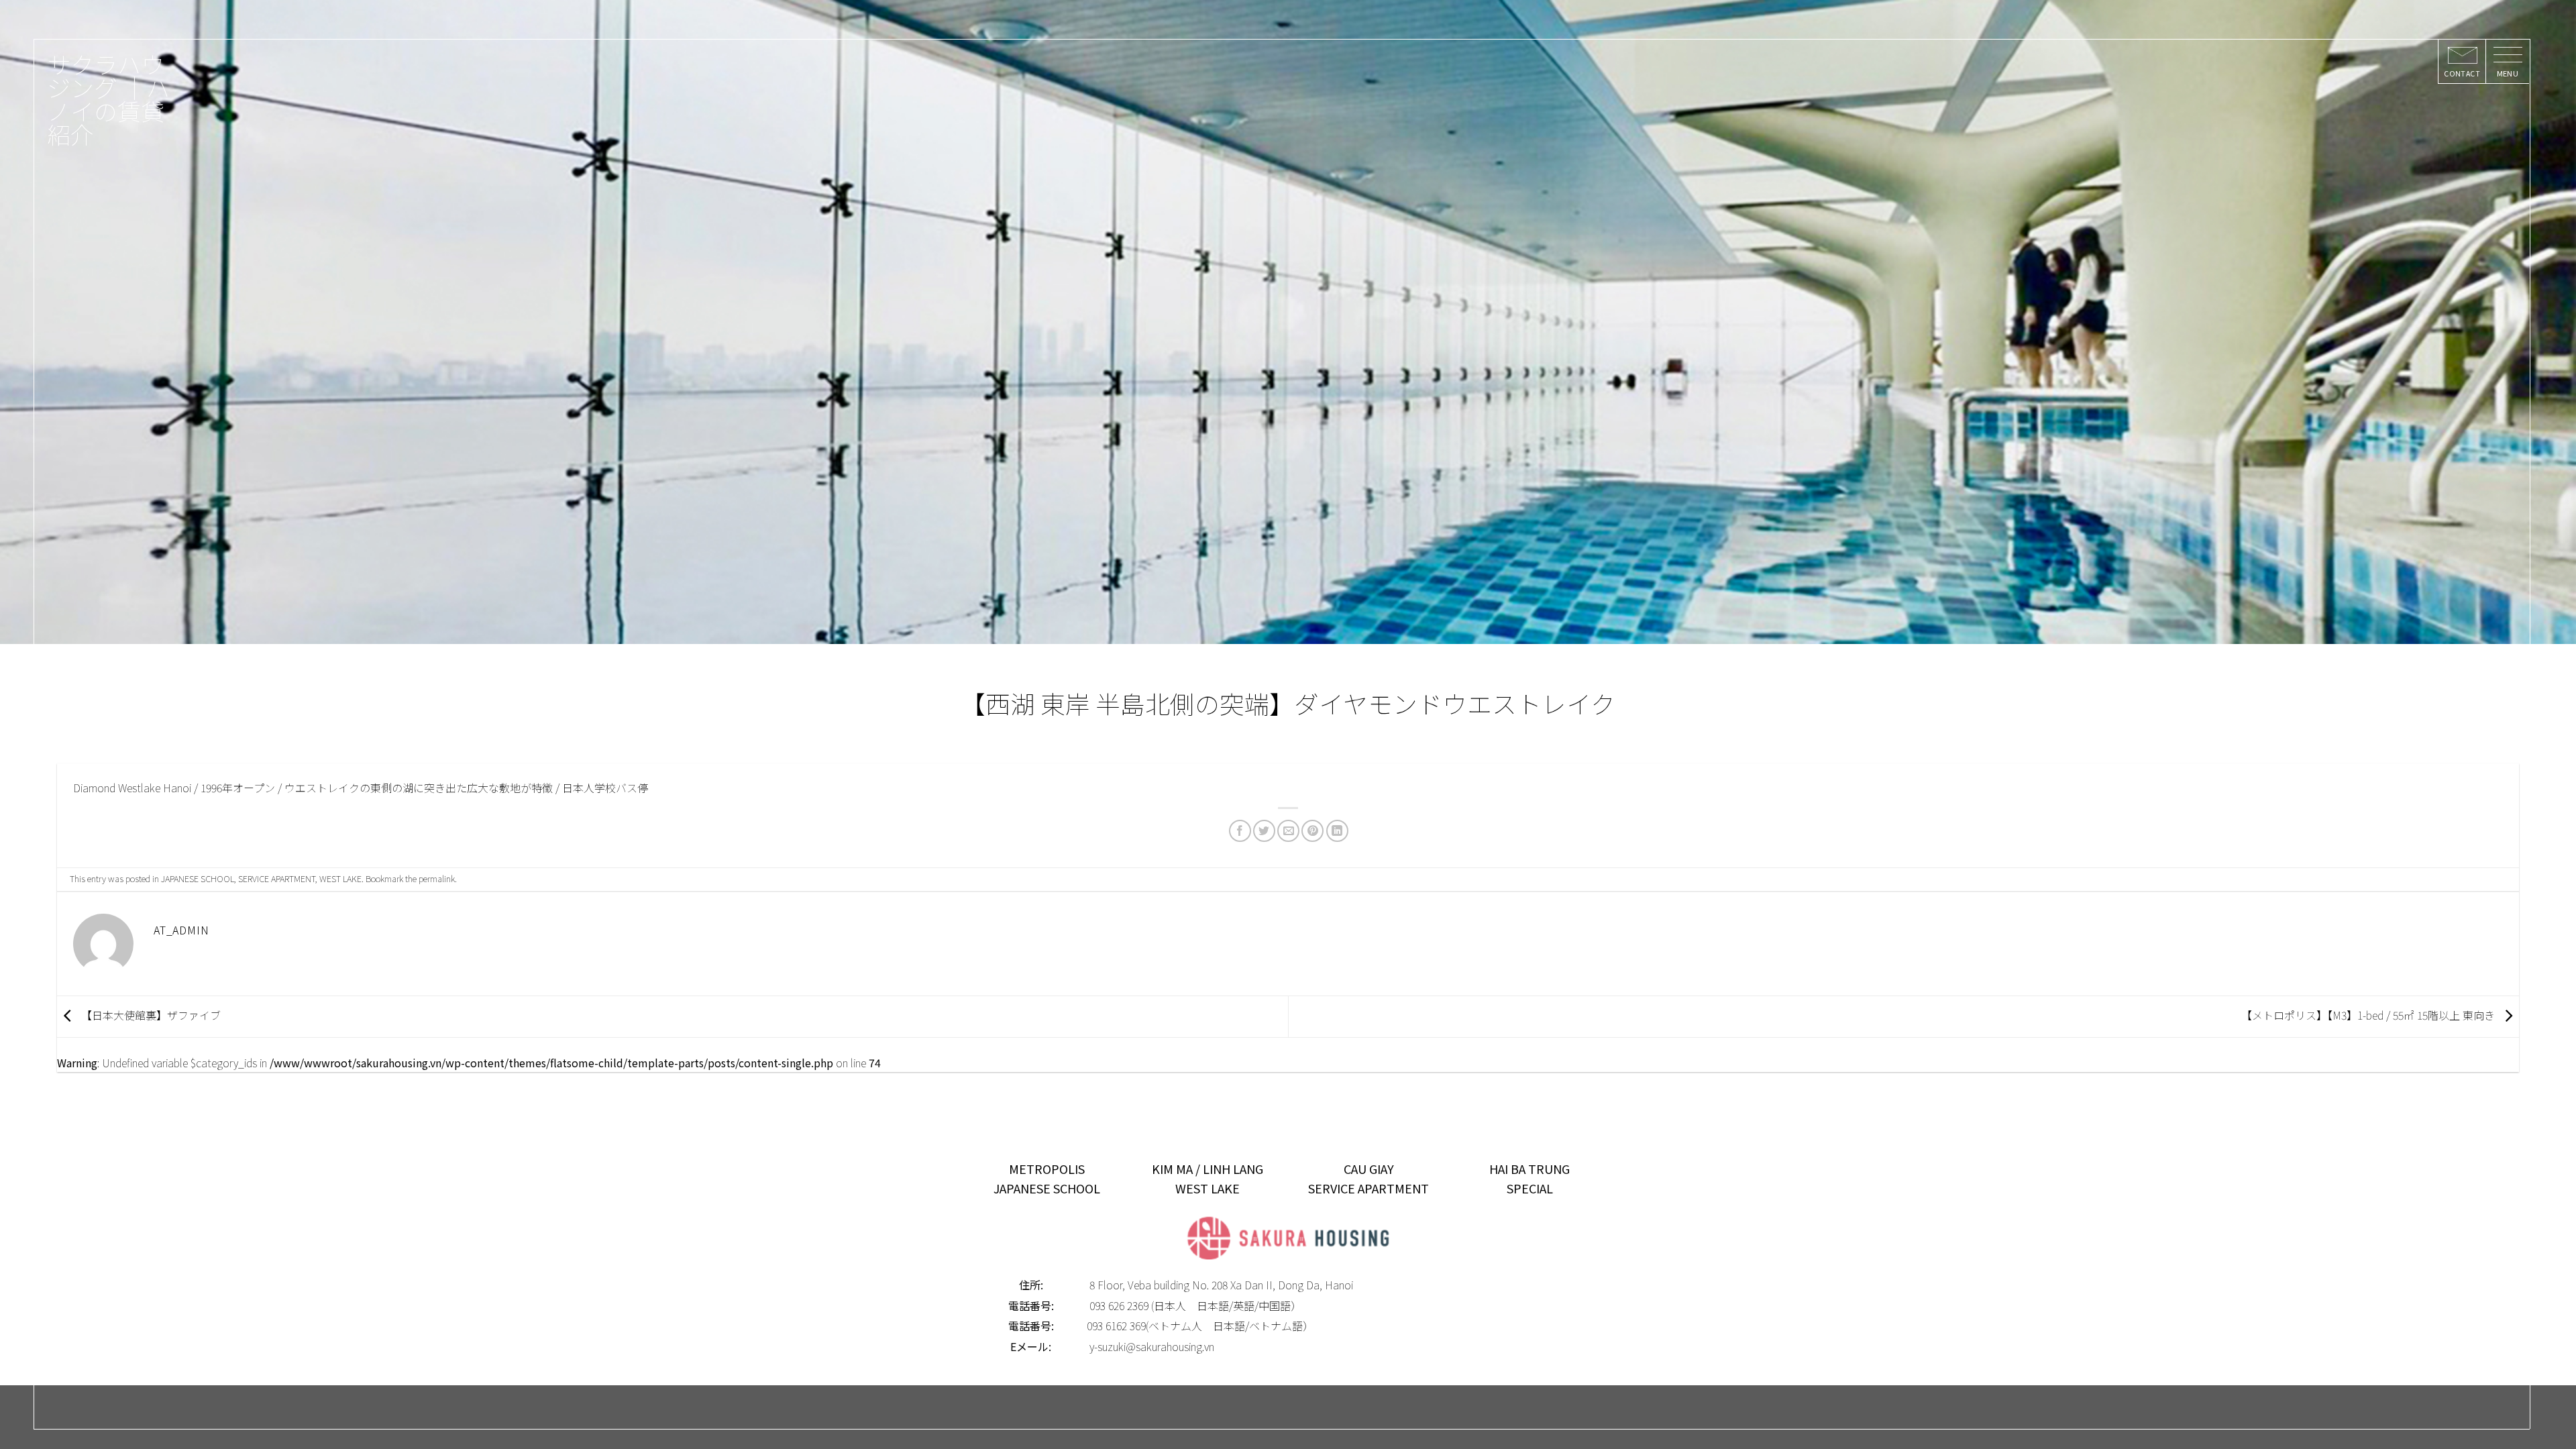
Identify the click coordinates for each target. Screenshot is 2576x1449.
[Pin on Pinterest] (1312, 831)
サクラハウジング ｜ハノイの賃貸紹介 (108, 99)
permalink (437, 878)
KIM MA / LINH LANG (1207, 1169)
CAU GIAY (1369, 1169)
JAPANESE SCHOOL (198, 878)
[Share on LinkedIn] (1337, 831)
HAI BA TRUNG (1529, 1169)
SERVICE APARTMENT (277, 878)
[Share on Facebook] (1240, 831)
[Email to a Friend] (1288, 831)
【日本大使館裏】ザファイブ (150, 1015)
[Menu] (2507, 62)
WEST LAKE (340, 878)
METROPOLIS (1047, 1169)
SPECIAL (1530, 1188)
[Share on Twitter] (1264, 831)
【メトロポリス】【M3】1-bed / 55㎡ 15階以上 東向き (2369, 1015)
